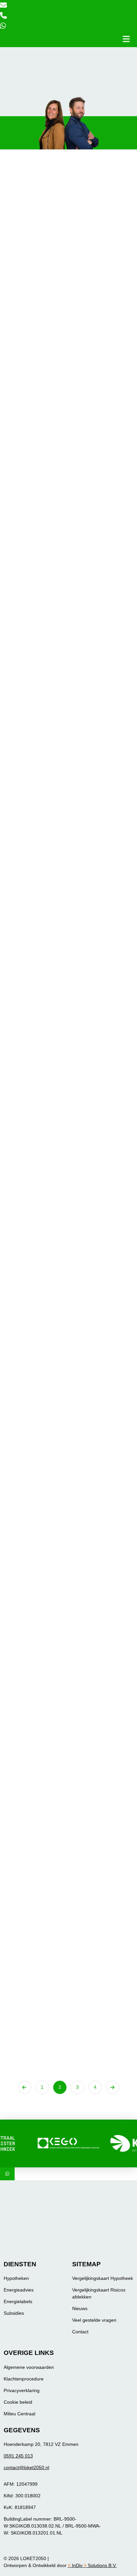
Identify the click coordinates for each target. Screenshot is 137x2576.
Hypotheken (16, 2278)
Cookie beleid (18, 2402)
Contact (80, 2332)
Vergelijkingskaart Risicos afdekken (99, 2293)
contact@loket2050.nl (26, 2467)
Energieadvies (19, 2290)
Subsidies (14, 2313)
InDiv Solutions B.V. (92, 2565)
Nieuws (80, 2308)
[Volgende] (113, 2087)
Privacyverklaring (22, 2390)
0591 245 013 (18, 2456)
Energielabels (18, 2301)
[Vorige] (25, 2087)
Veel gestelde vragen (94, 2320)
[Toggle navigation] (126, 39)
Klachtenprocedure (24, 2379)
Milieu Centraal (19, 2414)
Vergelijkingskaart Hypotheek (103, 2278)
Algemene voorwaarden (29, 2367)
